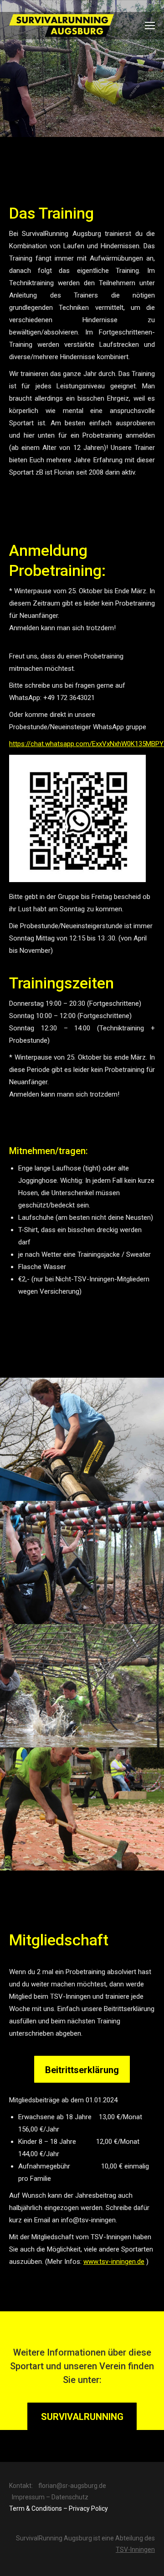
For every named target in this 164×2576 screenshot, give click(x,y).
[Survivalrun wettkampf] (82, 1686)
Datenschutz (70, 2497)
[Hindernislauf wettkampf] (82, 1809)
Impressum (28, 2497)
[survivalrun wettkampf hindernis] (82, 1562)
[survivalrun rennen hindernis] (82, 1439)
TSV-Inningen (135, 2550)
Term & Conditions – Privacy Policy (59, 2508)
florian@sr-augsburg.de (72, 2486)
